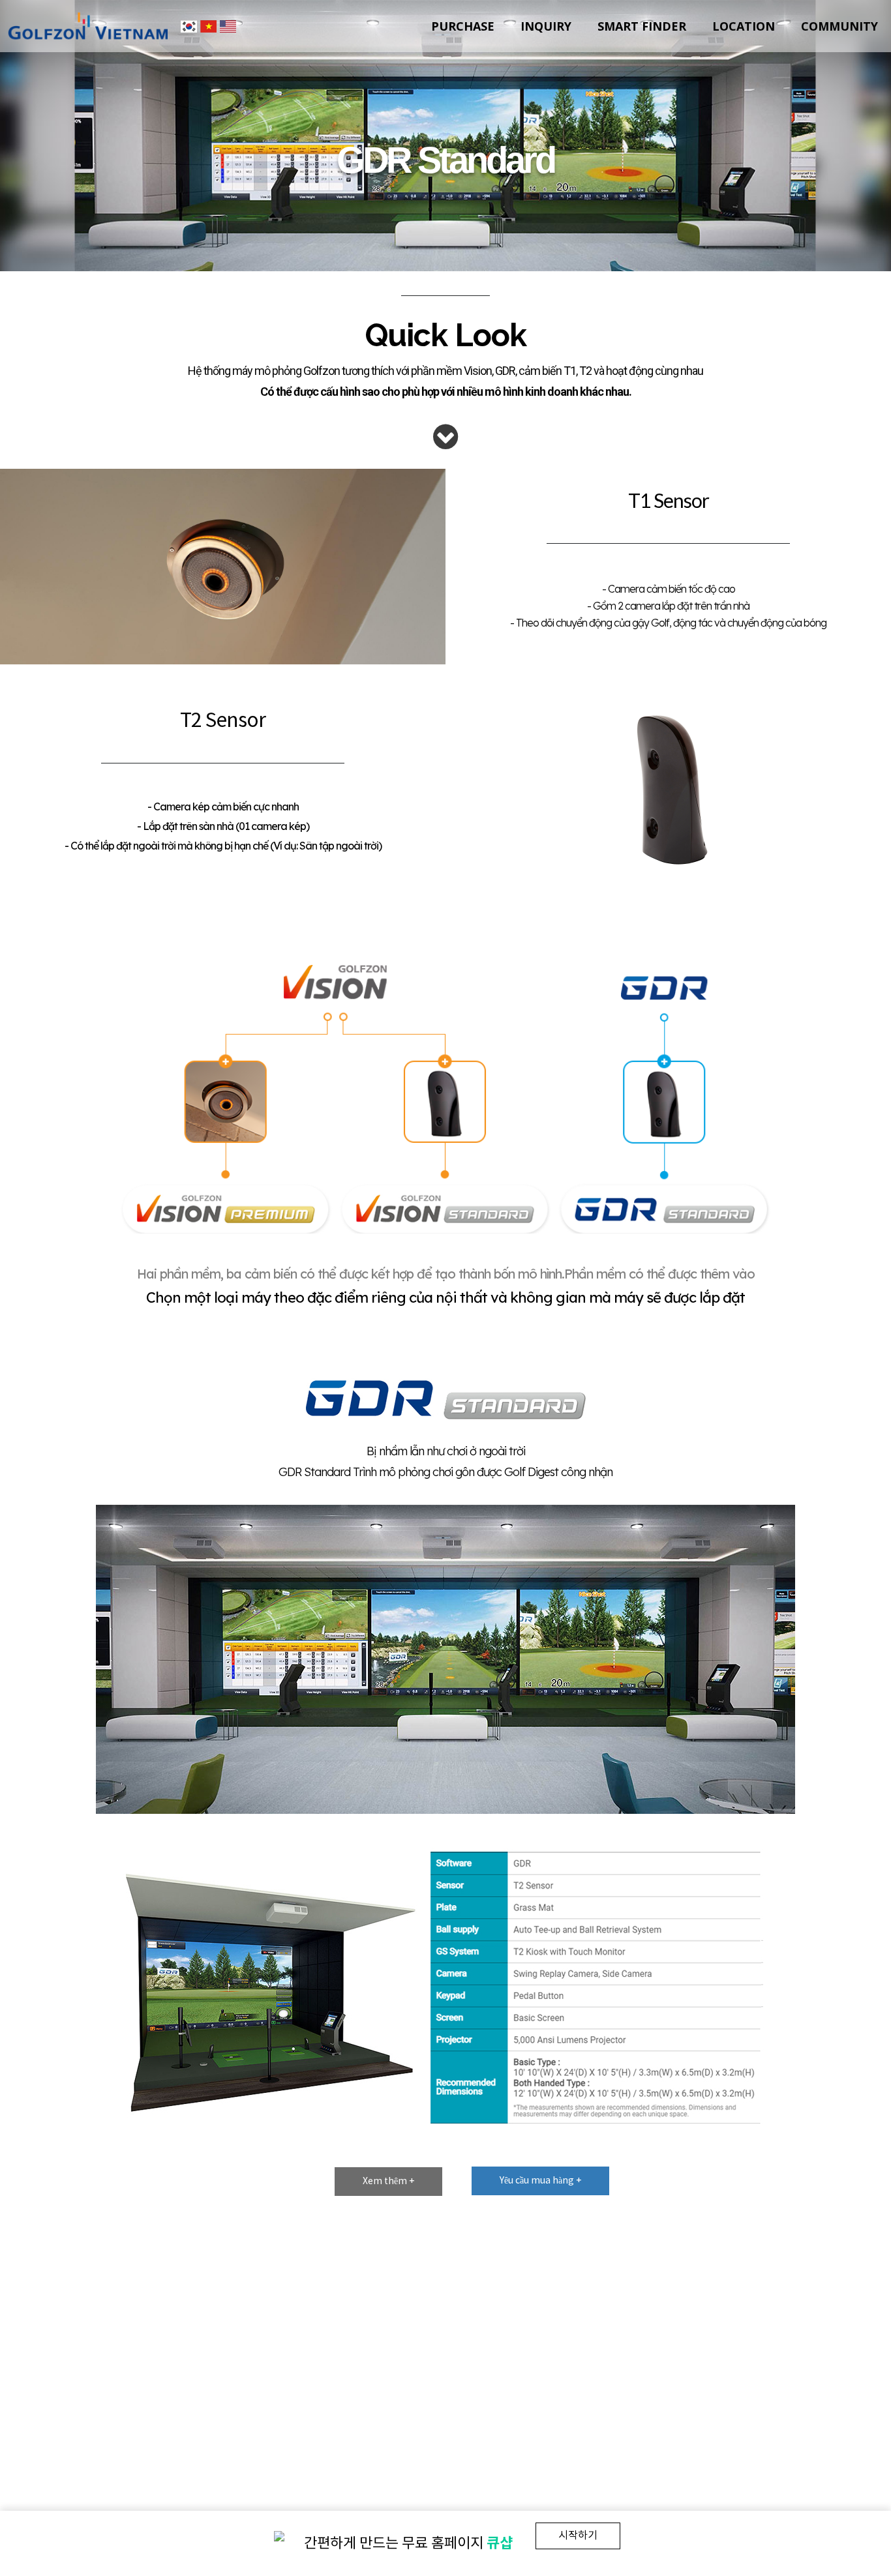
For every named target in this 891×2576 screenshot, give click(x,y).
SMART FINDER (642, 26)
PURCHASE (463, 26)
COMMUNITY (839, 26)
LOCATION (744, 26)
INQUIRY (546, 26)
